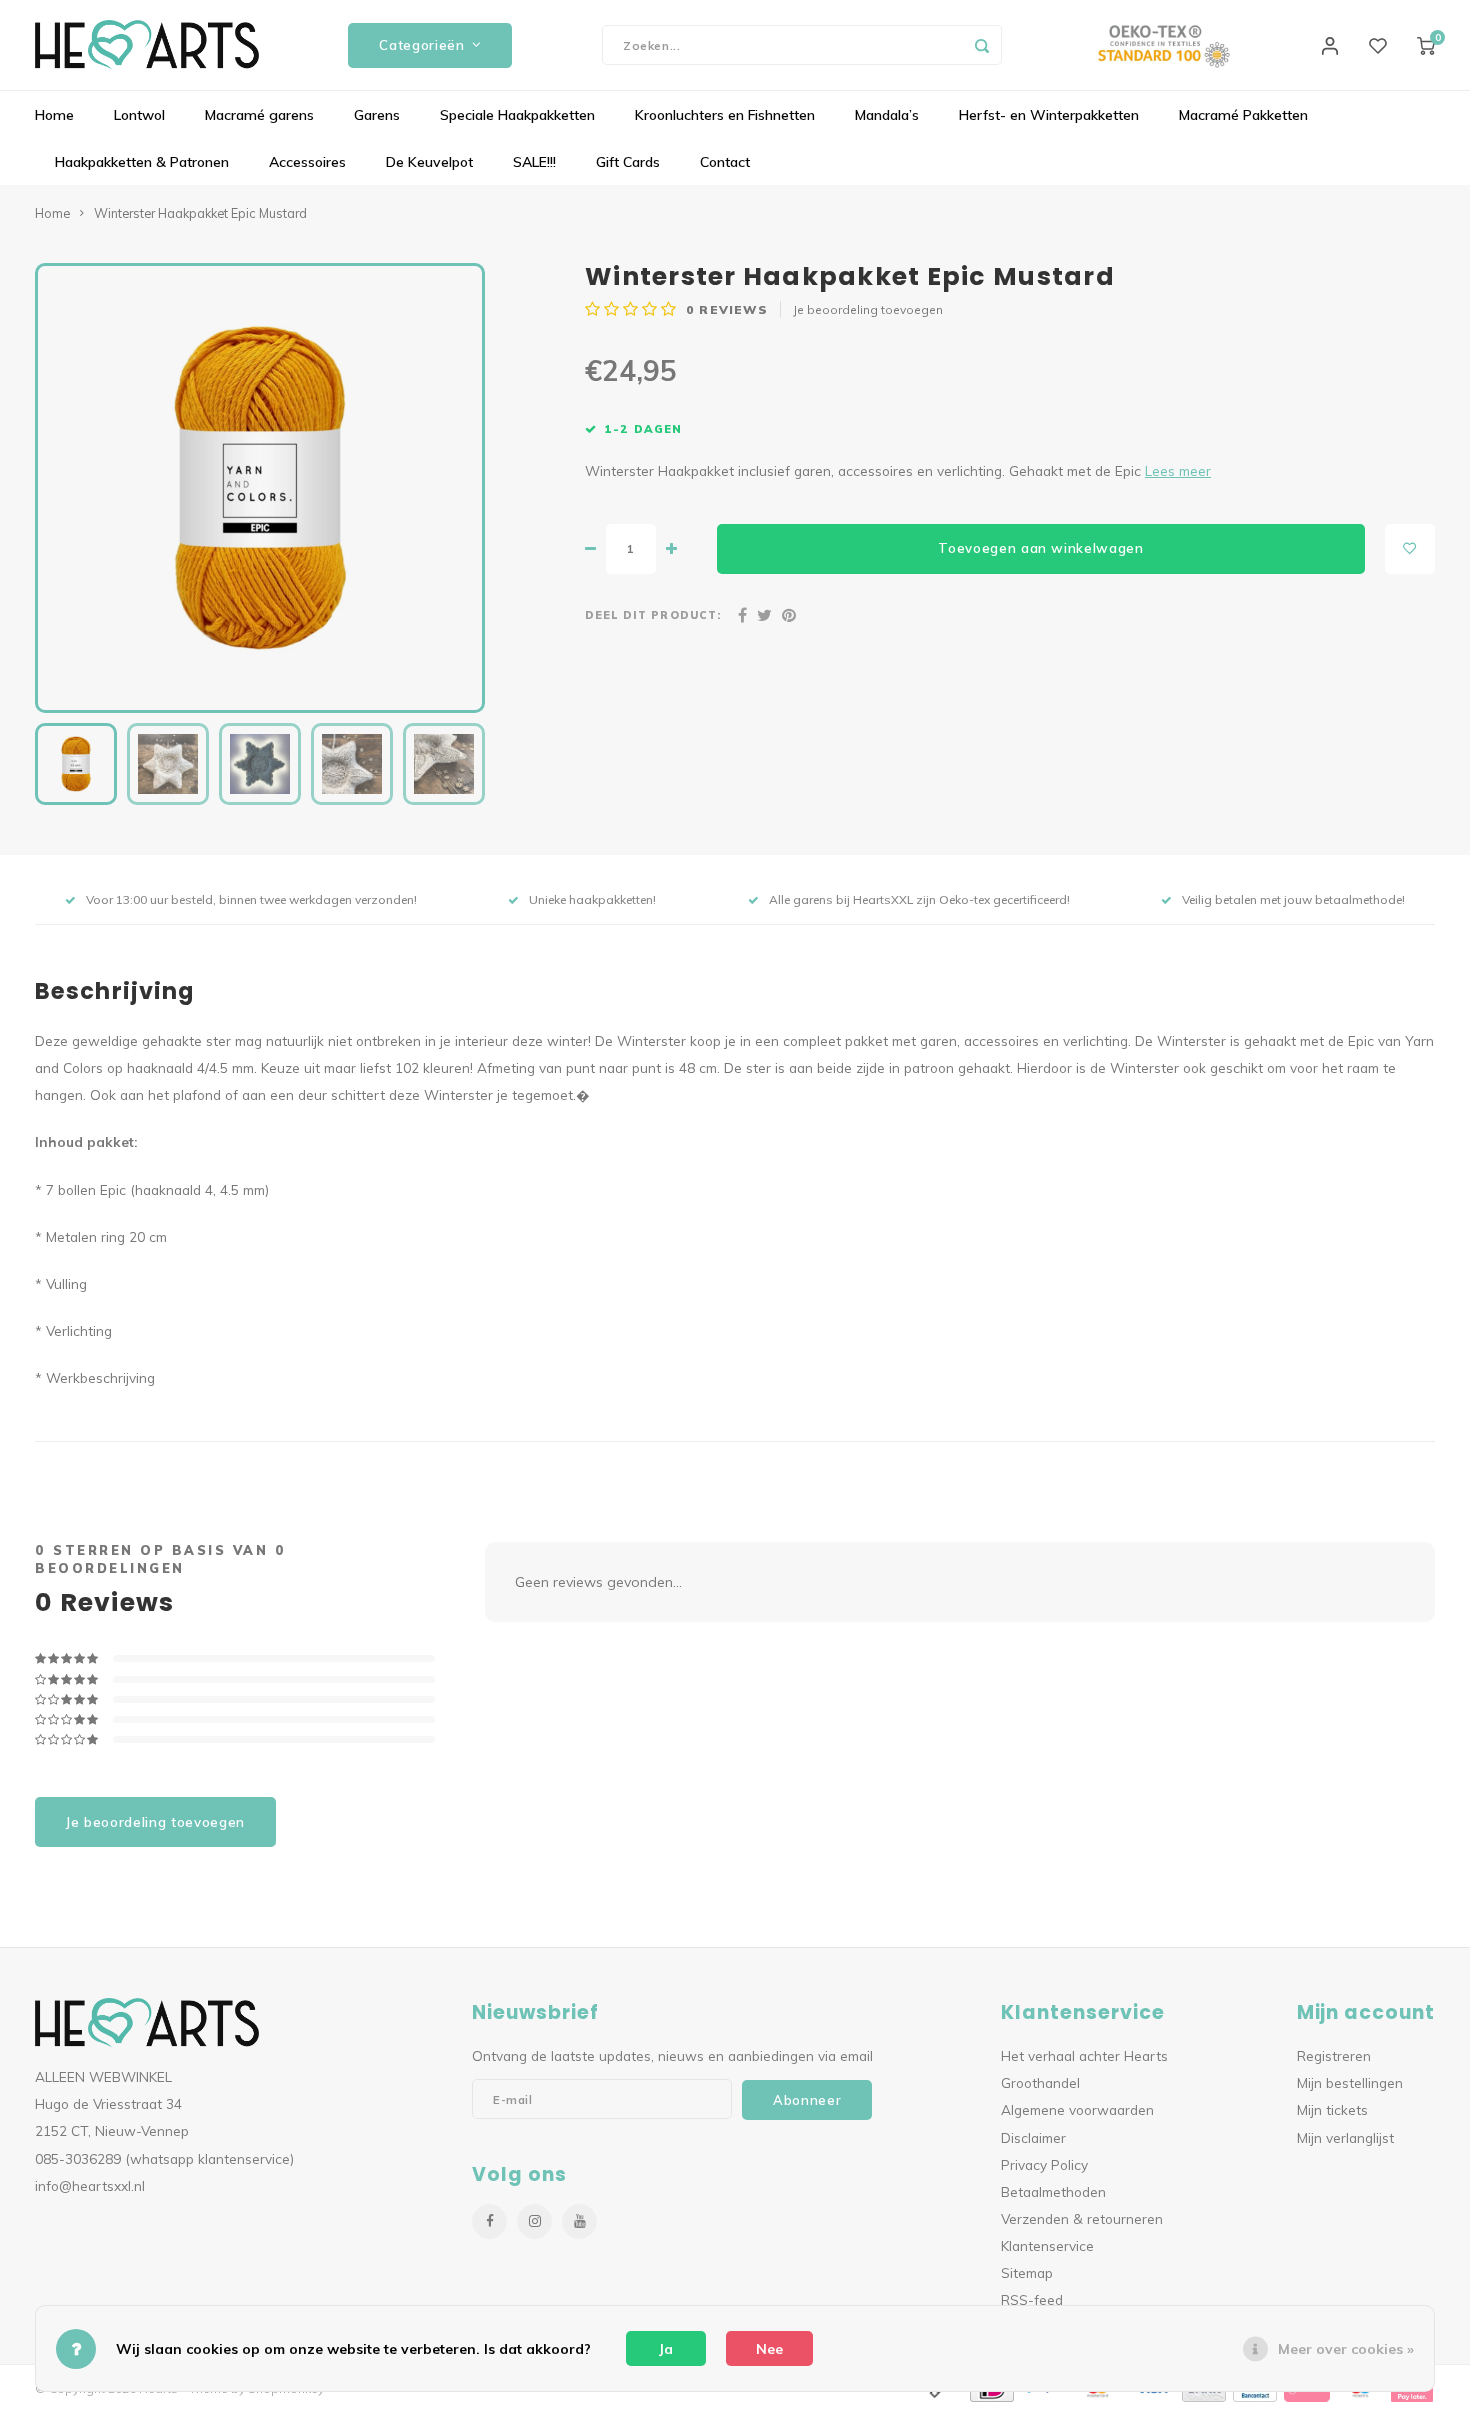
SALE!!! (534, 162)
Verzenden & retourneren (1082, 2218)
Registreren (1334, 2055)
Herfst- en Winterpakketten (1049, 115)
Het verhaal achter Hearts (1084, 2055)
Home (54, 115)
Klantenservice (1047, 2245)
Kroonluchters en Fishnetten (725, 115)
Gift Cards (628, 162)
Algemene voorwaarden (1077, 2109)
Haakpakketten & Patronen (142, 162)
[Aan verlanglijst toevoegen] (1410, 549)
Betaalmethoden (1053, 2191)
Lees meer (1178, 470)
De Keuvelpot (429, 162)
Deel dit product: (653, 615)
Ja (666, 2349)
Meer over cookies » (1346, 2349)
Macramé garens (259, 115)
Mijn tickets (1332, 2109)
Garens (377, 115)
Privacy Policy (1044, 2164)
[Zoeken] (982, 45)
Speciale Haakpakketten (517, 115)
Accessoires (307, 162)
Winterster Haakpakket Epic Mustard (200, 213)
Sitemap (1027, 2272)
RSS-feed (1032, 2299)
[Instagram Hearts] (534, 2221)
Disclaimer (1033, 2137)
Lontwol (139, 115)
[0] (1426, 45)
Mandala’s (887, 115)
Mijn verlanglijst (1345, 2137)
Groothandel (1040, 2082)
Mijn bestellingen (1350, 2082)
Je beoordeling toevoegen (868, 309)
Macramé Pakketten (1243, 115)
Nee (769, 2349)
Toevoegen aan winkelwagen (1041, 548)
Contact (725, 162)
